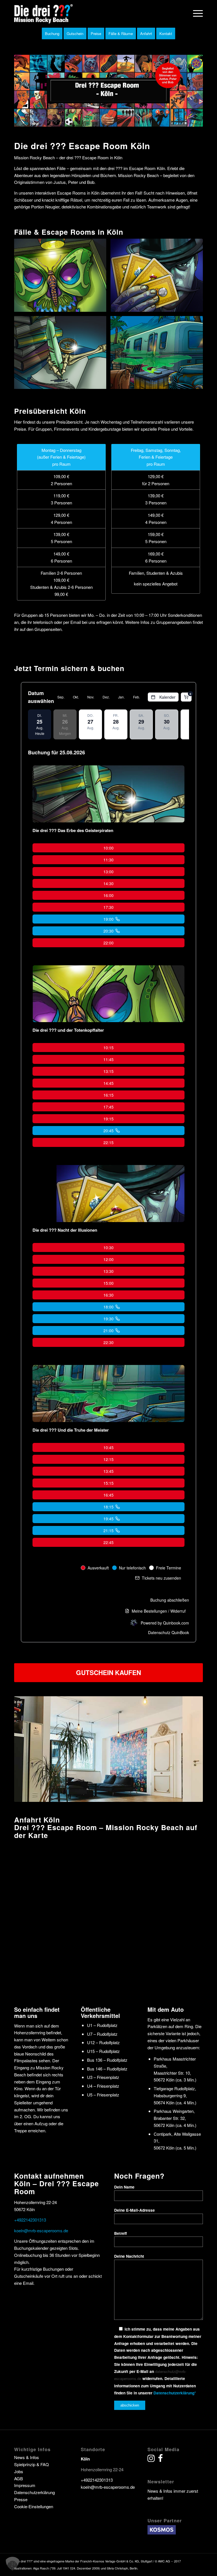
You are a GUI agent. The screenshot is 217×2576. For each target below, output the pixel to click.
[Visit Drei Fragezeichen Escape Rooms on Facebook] (160, 2459)
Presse (21, 2499)
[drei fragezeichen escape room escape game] (44, 13)
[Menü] (195, 13)
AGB (19, 2478)
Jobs (19, 2471)
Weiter (190, 1749)
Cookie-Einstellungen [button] (34, 2506)
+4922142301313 (30, 2220)
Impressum (25, 2485)
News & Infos (27, 2457)
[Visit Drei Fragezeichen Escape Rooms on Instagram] (151, 2459)
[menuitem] (195, 13)
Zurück (27, 1749)
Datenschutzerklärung (34, 2492)
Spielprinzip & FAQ (32, 2464)
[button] (12, 2564)
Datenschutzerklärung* (175, 2393)
